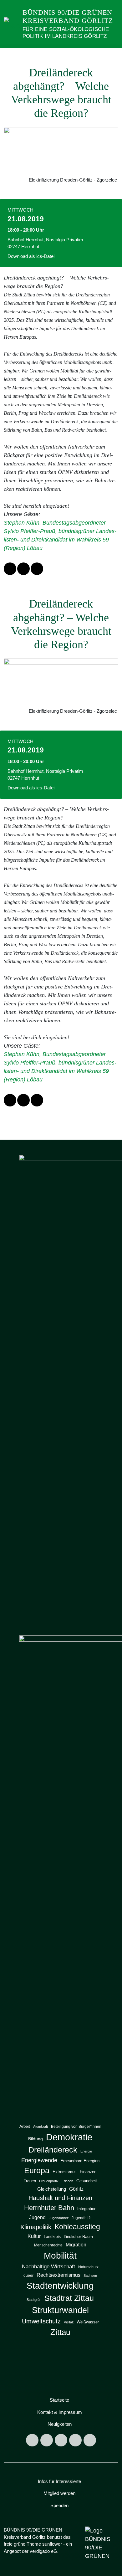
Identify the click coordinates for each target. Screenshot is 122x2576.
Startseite (59, 2400)
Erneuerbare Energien (80, 2161)
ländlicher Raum (78, 2237)
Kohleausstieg (77, 2227)
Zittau (60, 2332)
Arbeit (25, 2126)
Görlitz (76, 2189)
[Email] (75, 2440)
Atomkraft (41, 2127)
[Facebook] (47, 2440)
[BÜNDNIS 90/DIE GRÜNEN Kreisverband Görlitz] (12, 24)
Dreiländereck (53, 2150)
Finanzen (88, 2172)
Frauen (30, 2181)
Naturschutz (88, 2267)
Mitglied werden (59, 2493)
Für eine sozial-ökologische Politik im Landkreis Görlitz (66, 33)
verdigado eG (43, 2551)
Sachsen (90, 2276)
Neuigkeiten (60, 2424)
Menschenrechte (48, 2245)
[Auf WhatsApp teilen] (23, 569)
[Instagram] (32, 2440)
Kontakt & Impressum (60, 2412)
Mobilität (60, 2255)
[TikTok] (61, 2440)
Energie (86, 2151)
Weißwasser (88, 2322)
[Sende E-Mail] (37, 569)
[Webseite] (90, 2440)
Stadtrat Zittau (69, 2298)
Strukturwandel (60, 2310)
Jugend (37, 2217)
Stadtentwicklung (60, 2286)
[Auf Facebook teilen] (10, 569)
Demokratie (69, 2137)
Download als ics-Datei (31, 256)
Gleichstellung (52, 2189)
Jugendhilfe (82, 2218)
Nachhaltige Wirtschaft (48, 2267)
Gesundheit (87, 2181)
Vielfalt (69, 2322)
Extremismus (65, 2172)
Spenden (59, 2505)
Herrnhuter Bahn (49, 2208)
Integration (87, 2209)
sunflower (52, 2544)
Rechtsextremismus (58, 2275)
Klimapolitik (36, 2227)
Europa (37, 2171)
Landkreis (52, 2237)
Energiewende (39, 2160)
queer (28, 2276)
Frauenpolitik (49, 2181)
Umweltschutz (41, 2321)
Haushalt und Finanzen (60, 2198)
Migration (76, 2245)
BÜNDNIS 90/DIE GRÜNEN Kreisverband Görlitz (68, 16)
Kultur (34, 2236)
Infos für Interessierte (59, 2481)
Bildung (36, 2139)
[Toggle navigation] (112, 55)
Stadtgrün (34, 2300)
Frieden (67, 2181)
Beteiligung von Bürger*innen (76, 2127)
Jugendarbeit (59, 2218)
